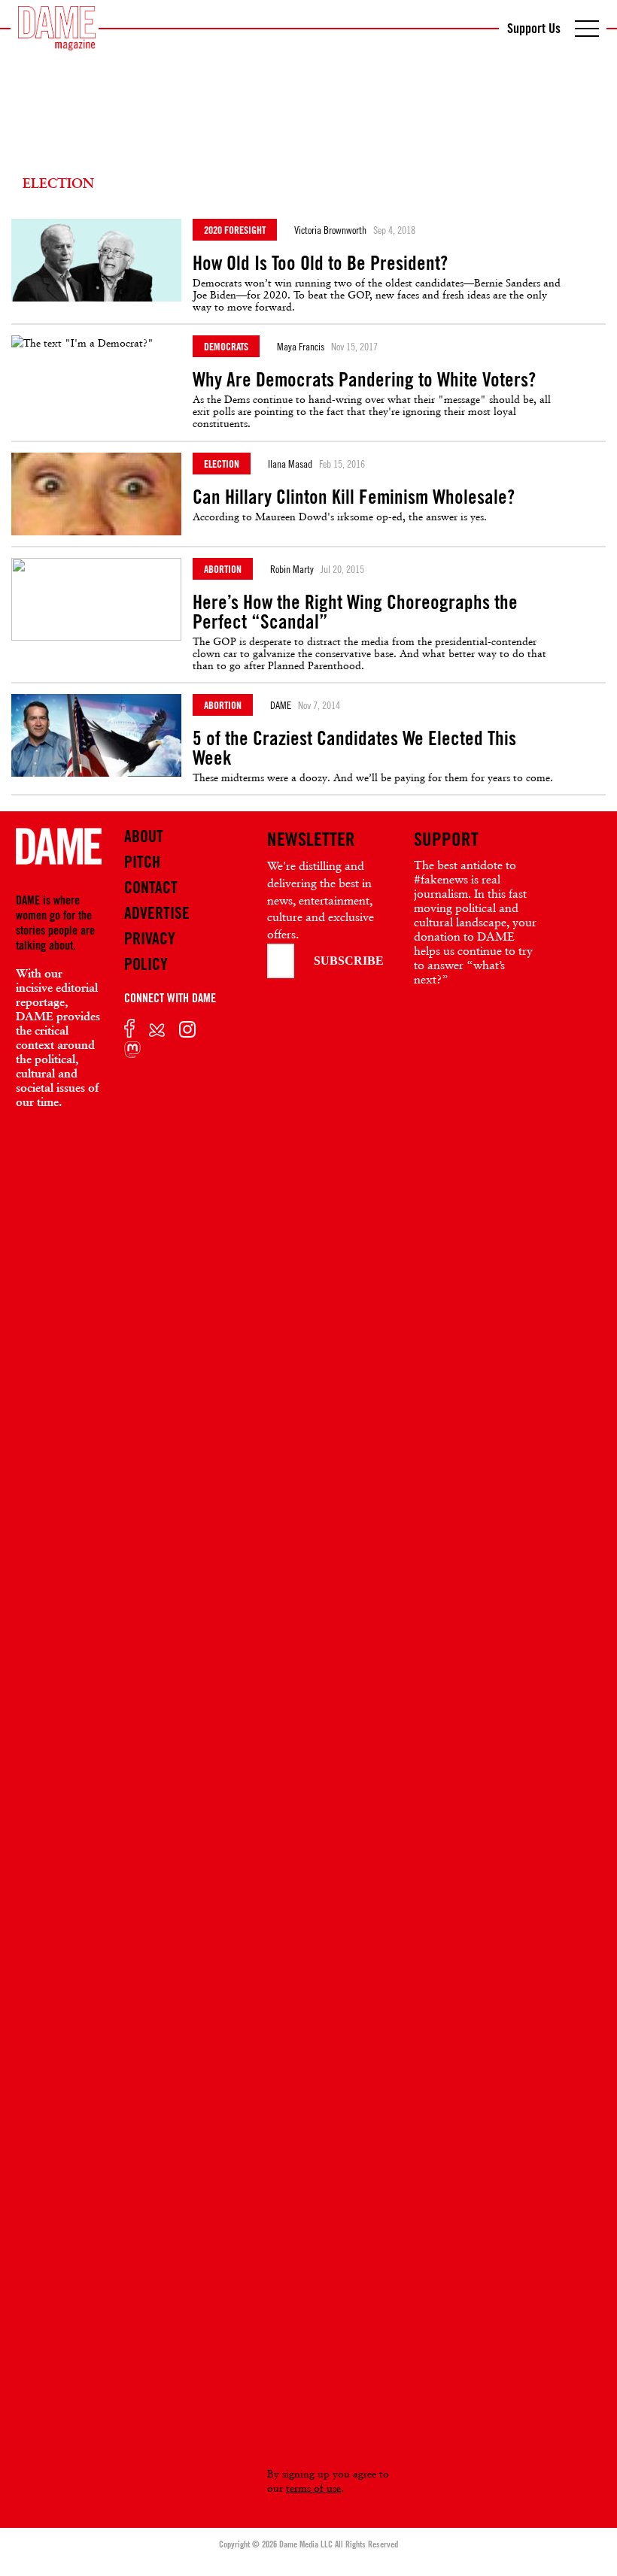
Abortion (223, 569)
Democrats (226, 346)
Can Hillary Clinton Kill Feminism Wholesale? (354, 497)
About (144, 836)
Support (446, 839)
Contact (151, 887)
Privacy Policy (150, 951)
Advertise (157, 913)
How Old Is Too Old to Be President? (320, 263)
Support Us (534, 28)
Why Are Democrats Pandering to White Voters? (364, 380)
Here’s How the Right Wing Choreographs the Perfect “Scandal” (355, 612)
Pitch (142, 862)
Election (222, 464)
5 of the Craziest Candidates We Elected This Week (354, 748)
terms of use (313, 2488)
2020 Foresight (235, 230)
